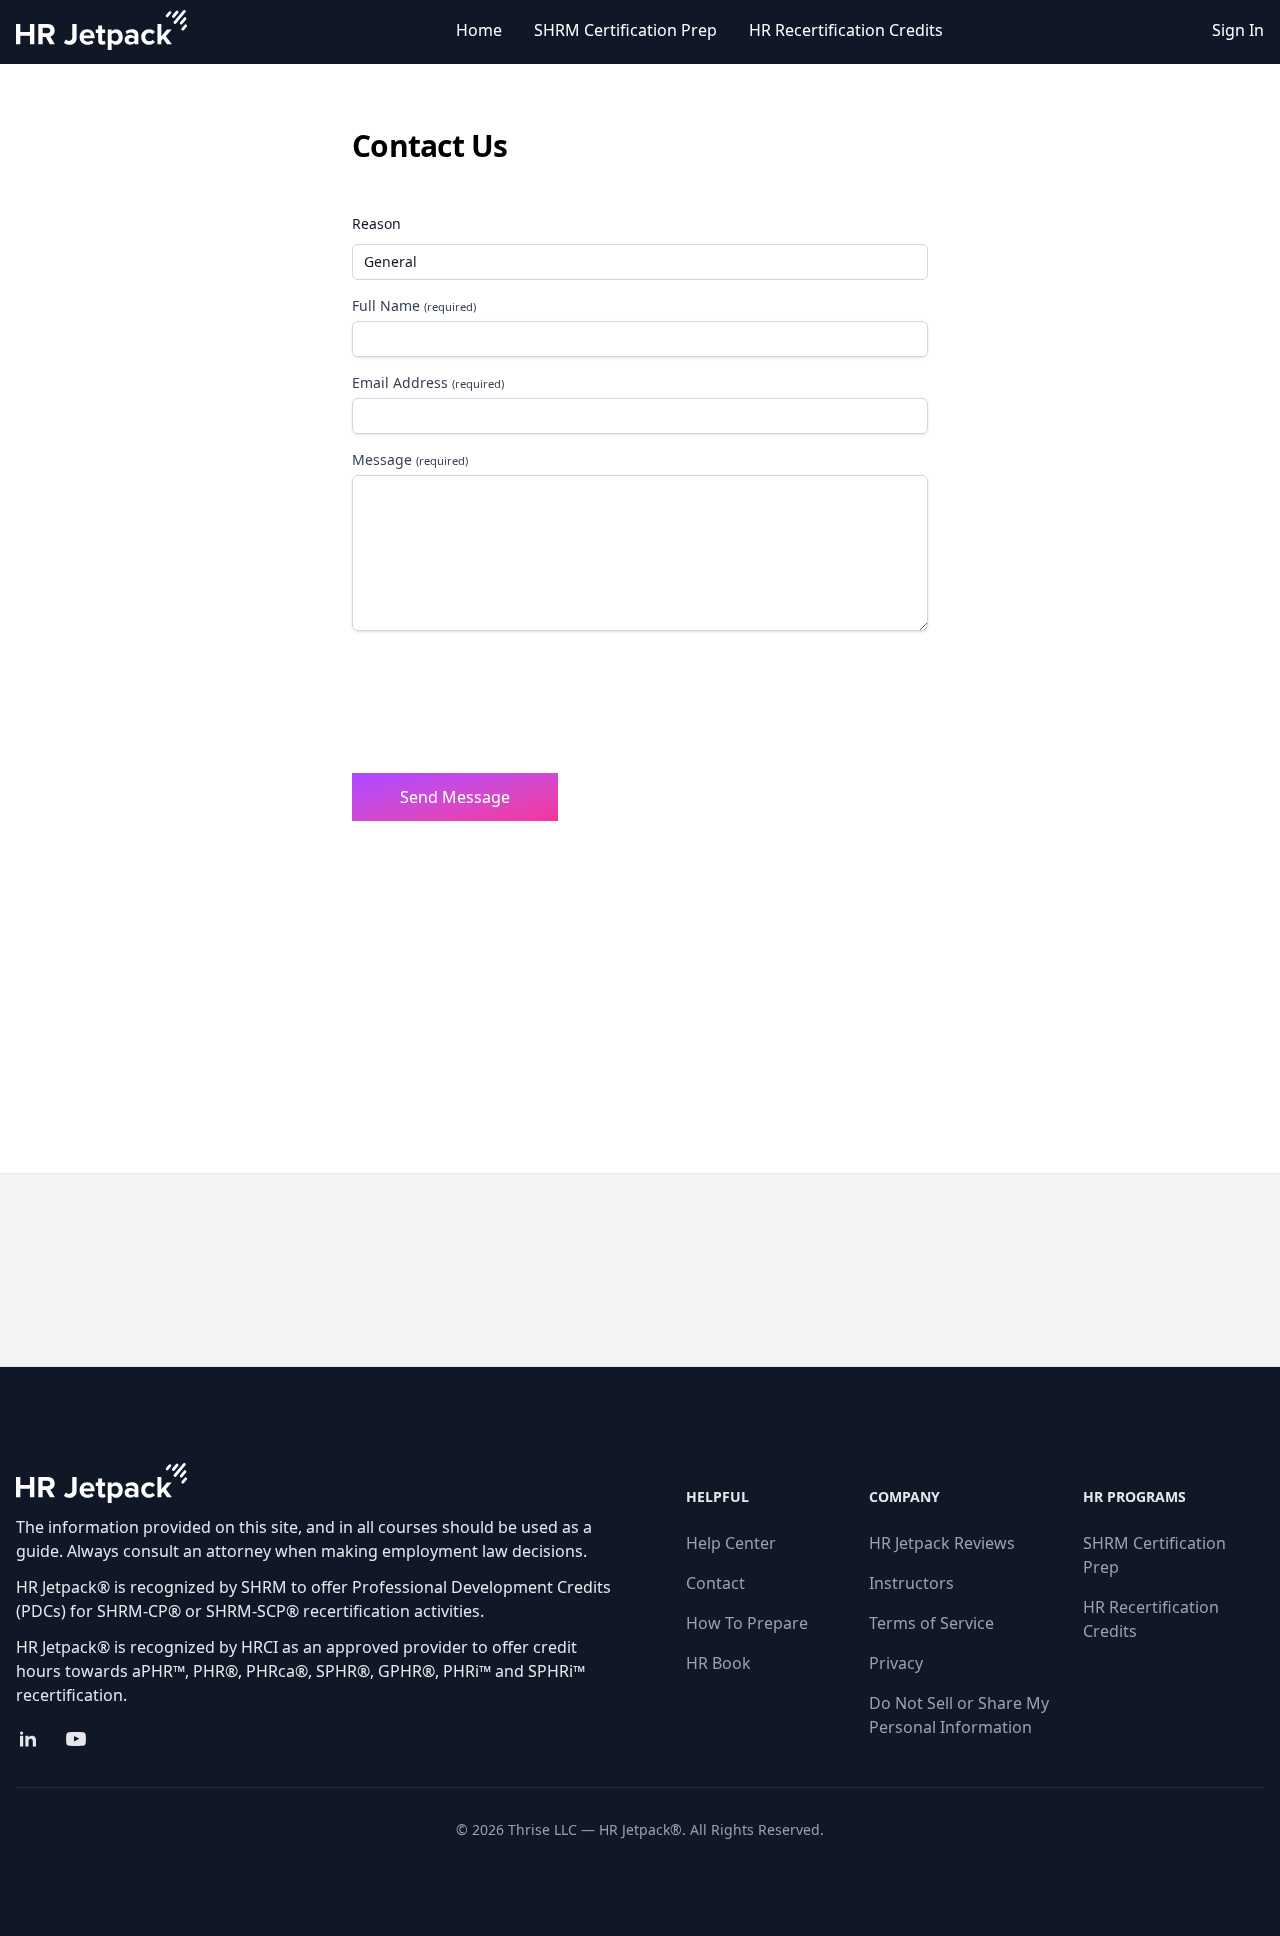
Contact (715, 1583)
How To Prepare (747, 1623)
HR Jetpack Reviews (942, 1543)
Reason (376, 223)
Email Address (428, 382)
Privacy (896, 1663)
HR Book (718, 1663)
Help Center (731, 1543)
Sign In (1238, 30)
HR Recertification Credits (846, 30)
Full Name (414, 305)
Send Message (455, 797)
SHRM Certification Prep (625, 30)
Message (410, 459)
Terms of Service (931, 1623)
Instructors (911, 1583)
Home (479, 30)
